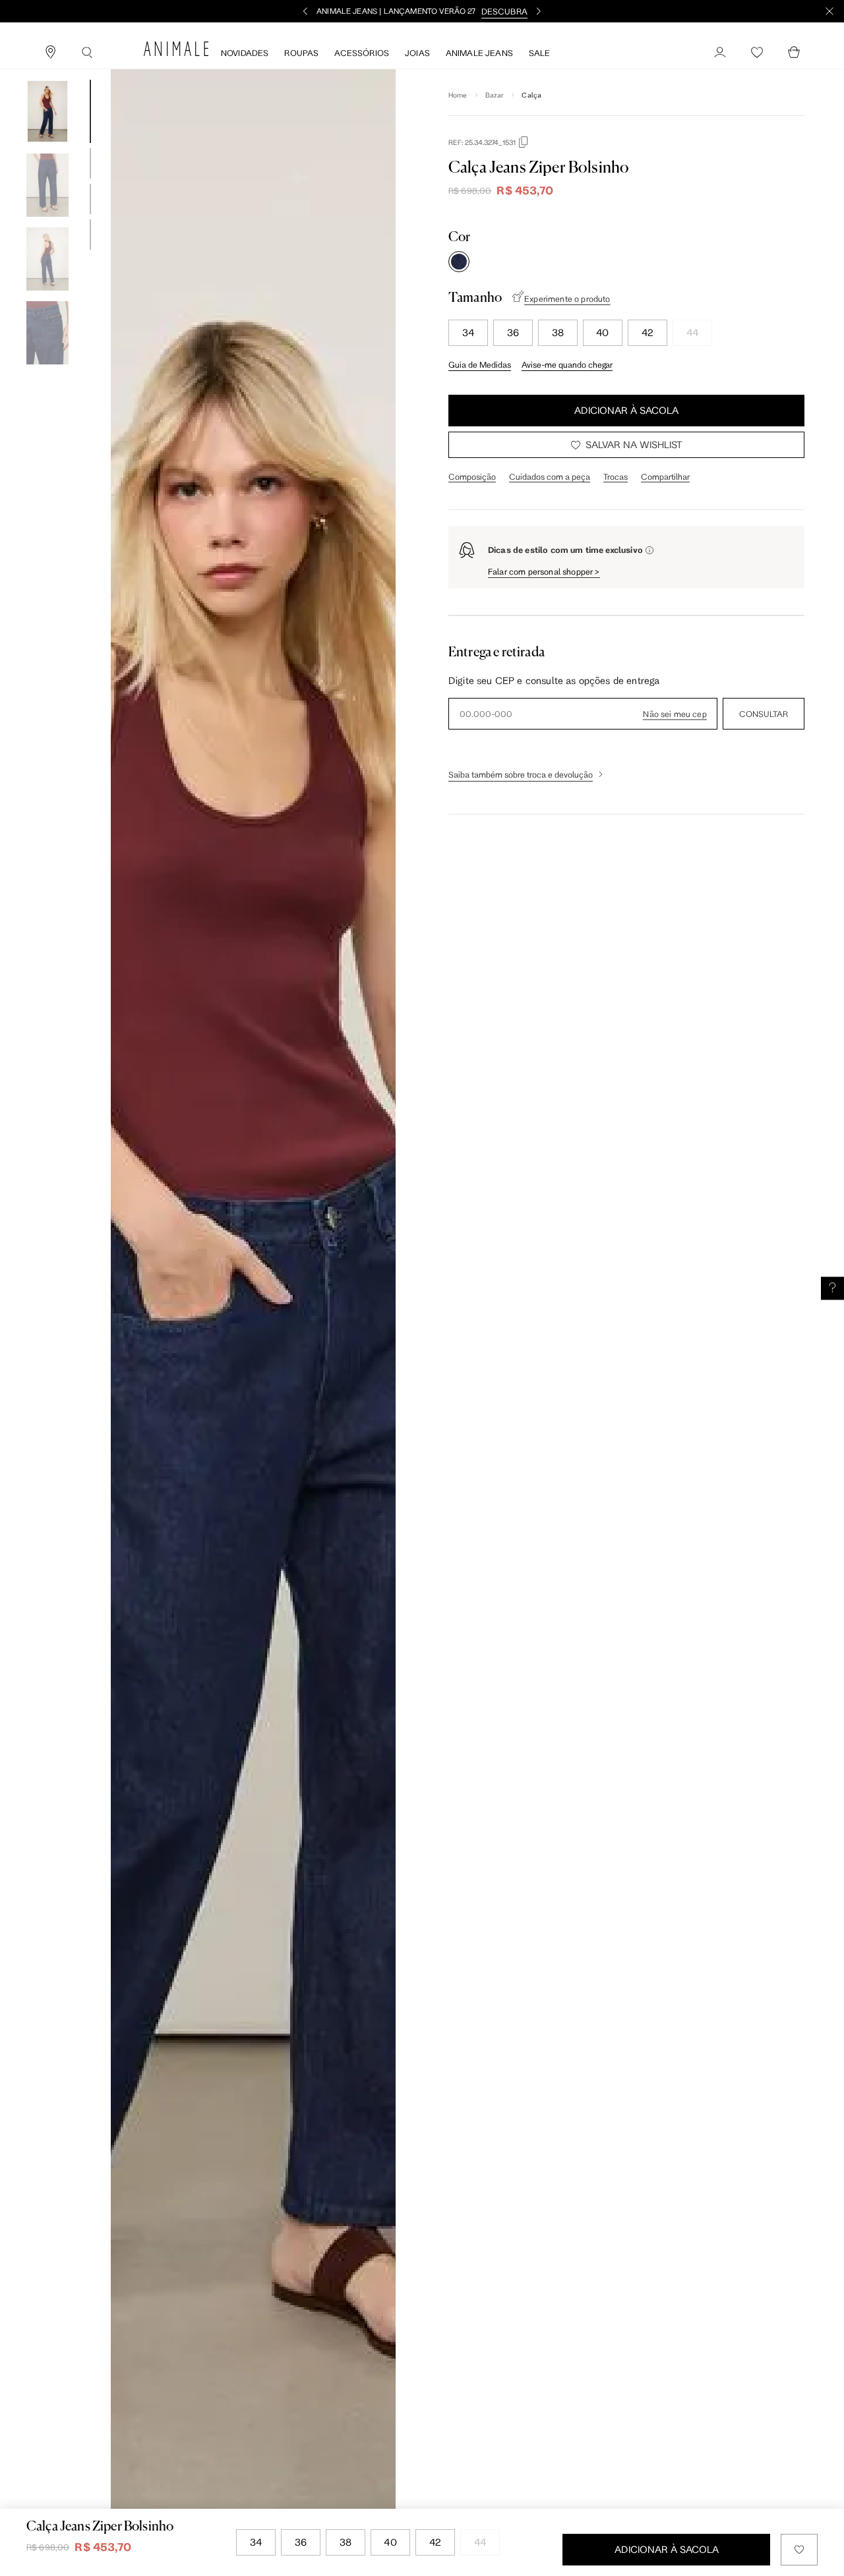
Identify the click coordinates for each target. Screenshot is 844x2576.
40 (602, 332)
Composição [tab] (472, 476)
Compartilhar (665, 476)
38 (558, 332)
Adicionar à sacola (626, 410)
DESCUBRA (504, 11)
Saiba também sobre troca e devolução (521, 774)
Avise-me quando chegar (567, 364)
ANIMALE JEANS (479, 53)
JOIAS (417, 53)
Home (458, 95)
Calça (531, 95)
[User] (720, 53)
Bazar (495, 95)
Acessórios (362, 53)
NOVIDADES (245, 53)
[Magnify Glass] (87, 53)
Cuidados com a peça (550, 476)
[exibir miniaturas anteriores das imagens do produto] (47, 70)
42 (648, 332)
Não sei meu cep (675, 714)
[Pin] (50, 53)
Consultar (764, 714)
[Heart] (757, 53)
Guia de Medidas (480, 364)
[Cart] (794, 53)
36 (513, 332)
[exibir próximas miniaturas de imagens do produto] (47, 374)
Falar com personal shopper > (544, 571)
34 (468, 332)
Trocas (616, 476)
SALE (540, 53)
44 (692, 332)
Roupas (301, 53)
